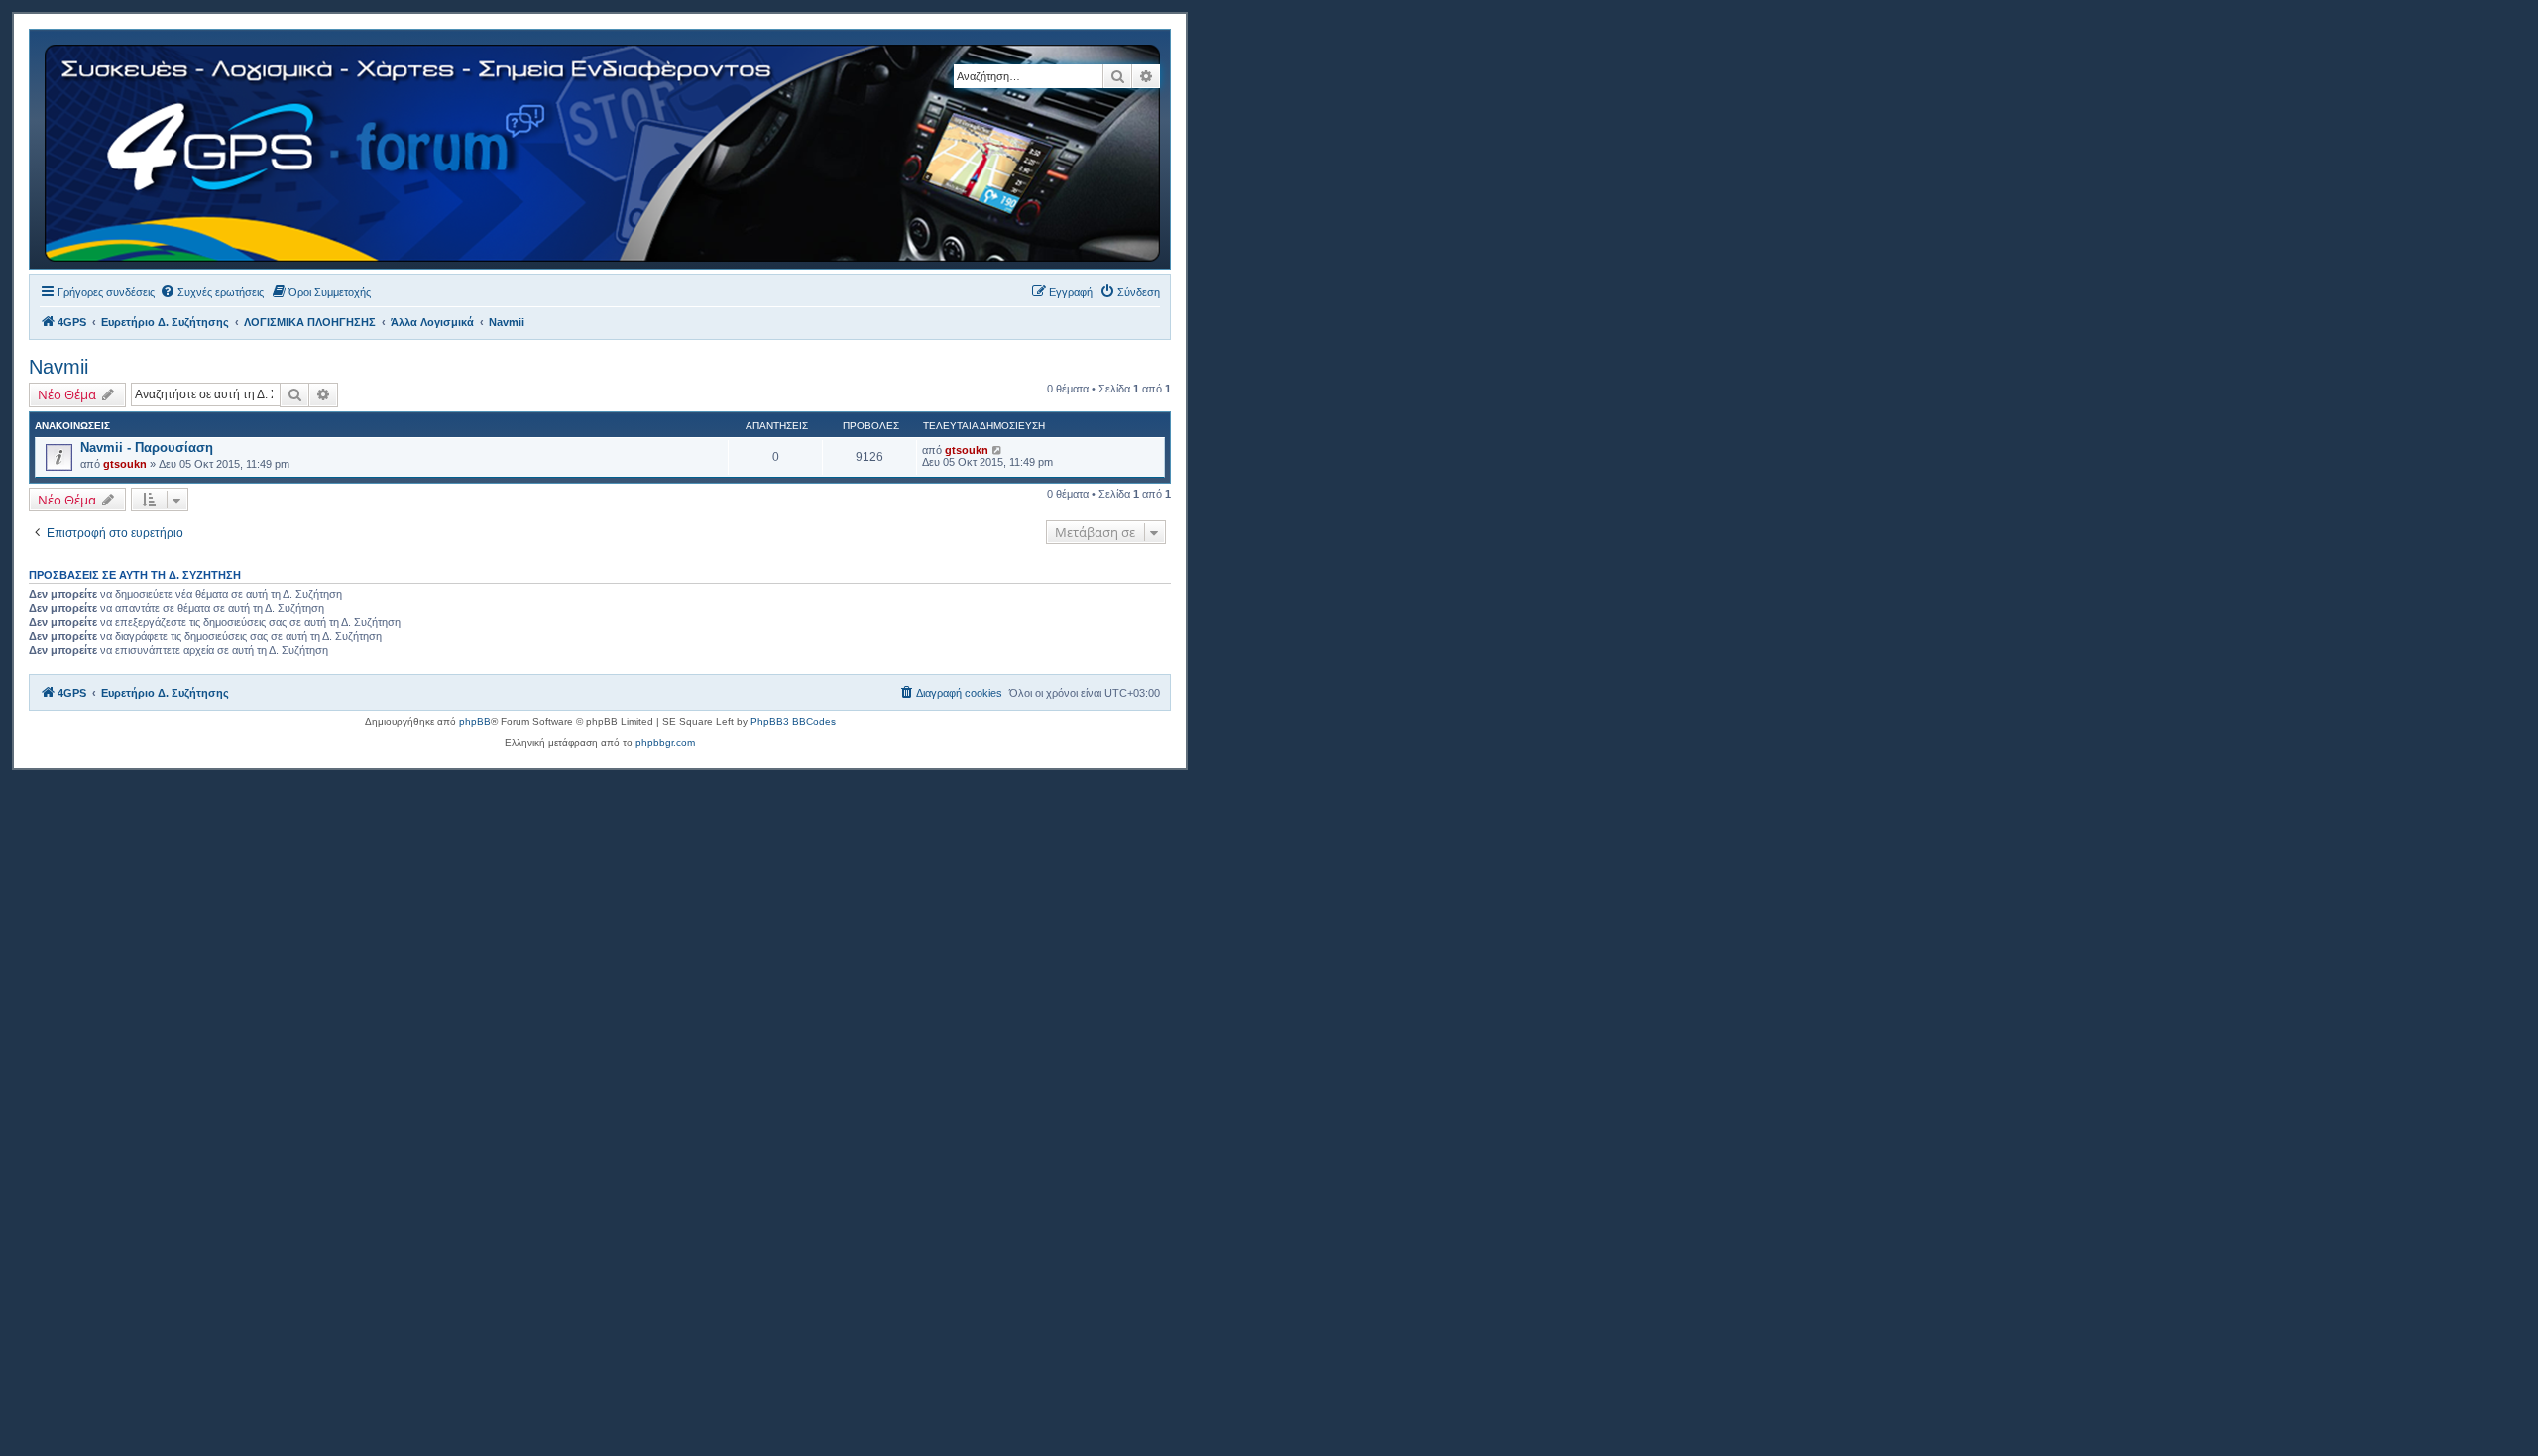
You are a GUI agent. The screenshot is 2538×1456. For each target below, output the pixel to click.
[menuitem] (212, 292)
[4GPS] (604, 149)
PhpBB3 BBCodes (793, 721)
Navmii (58, 367)
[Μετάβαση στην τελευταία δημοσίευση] (998, 450)
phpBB (475, 721)
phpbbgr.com (665, 743)
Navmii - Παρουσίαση (147, 448)
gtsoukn (125, 464)
